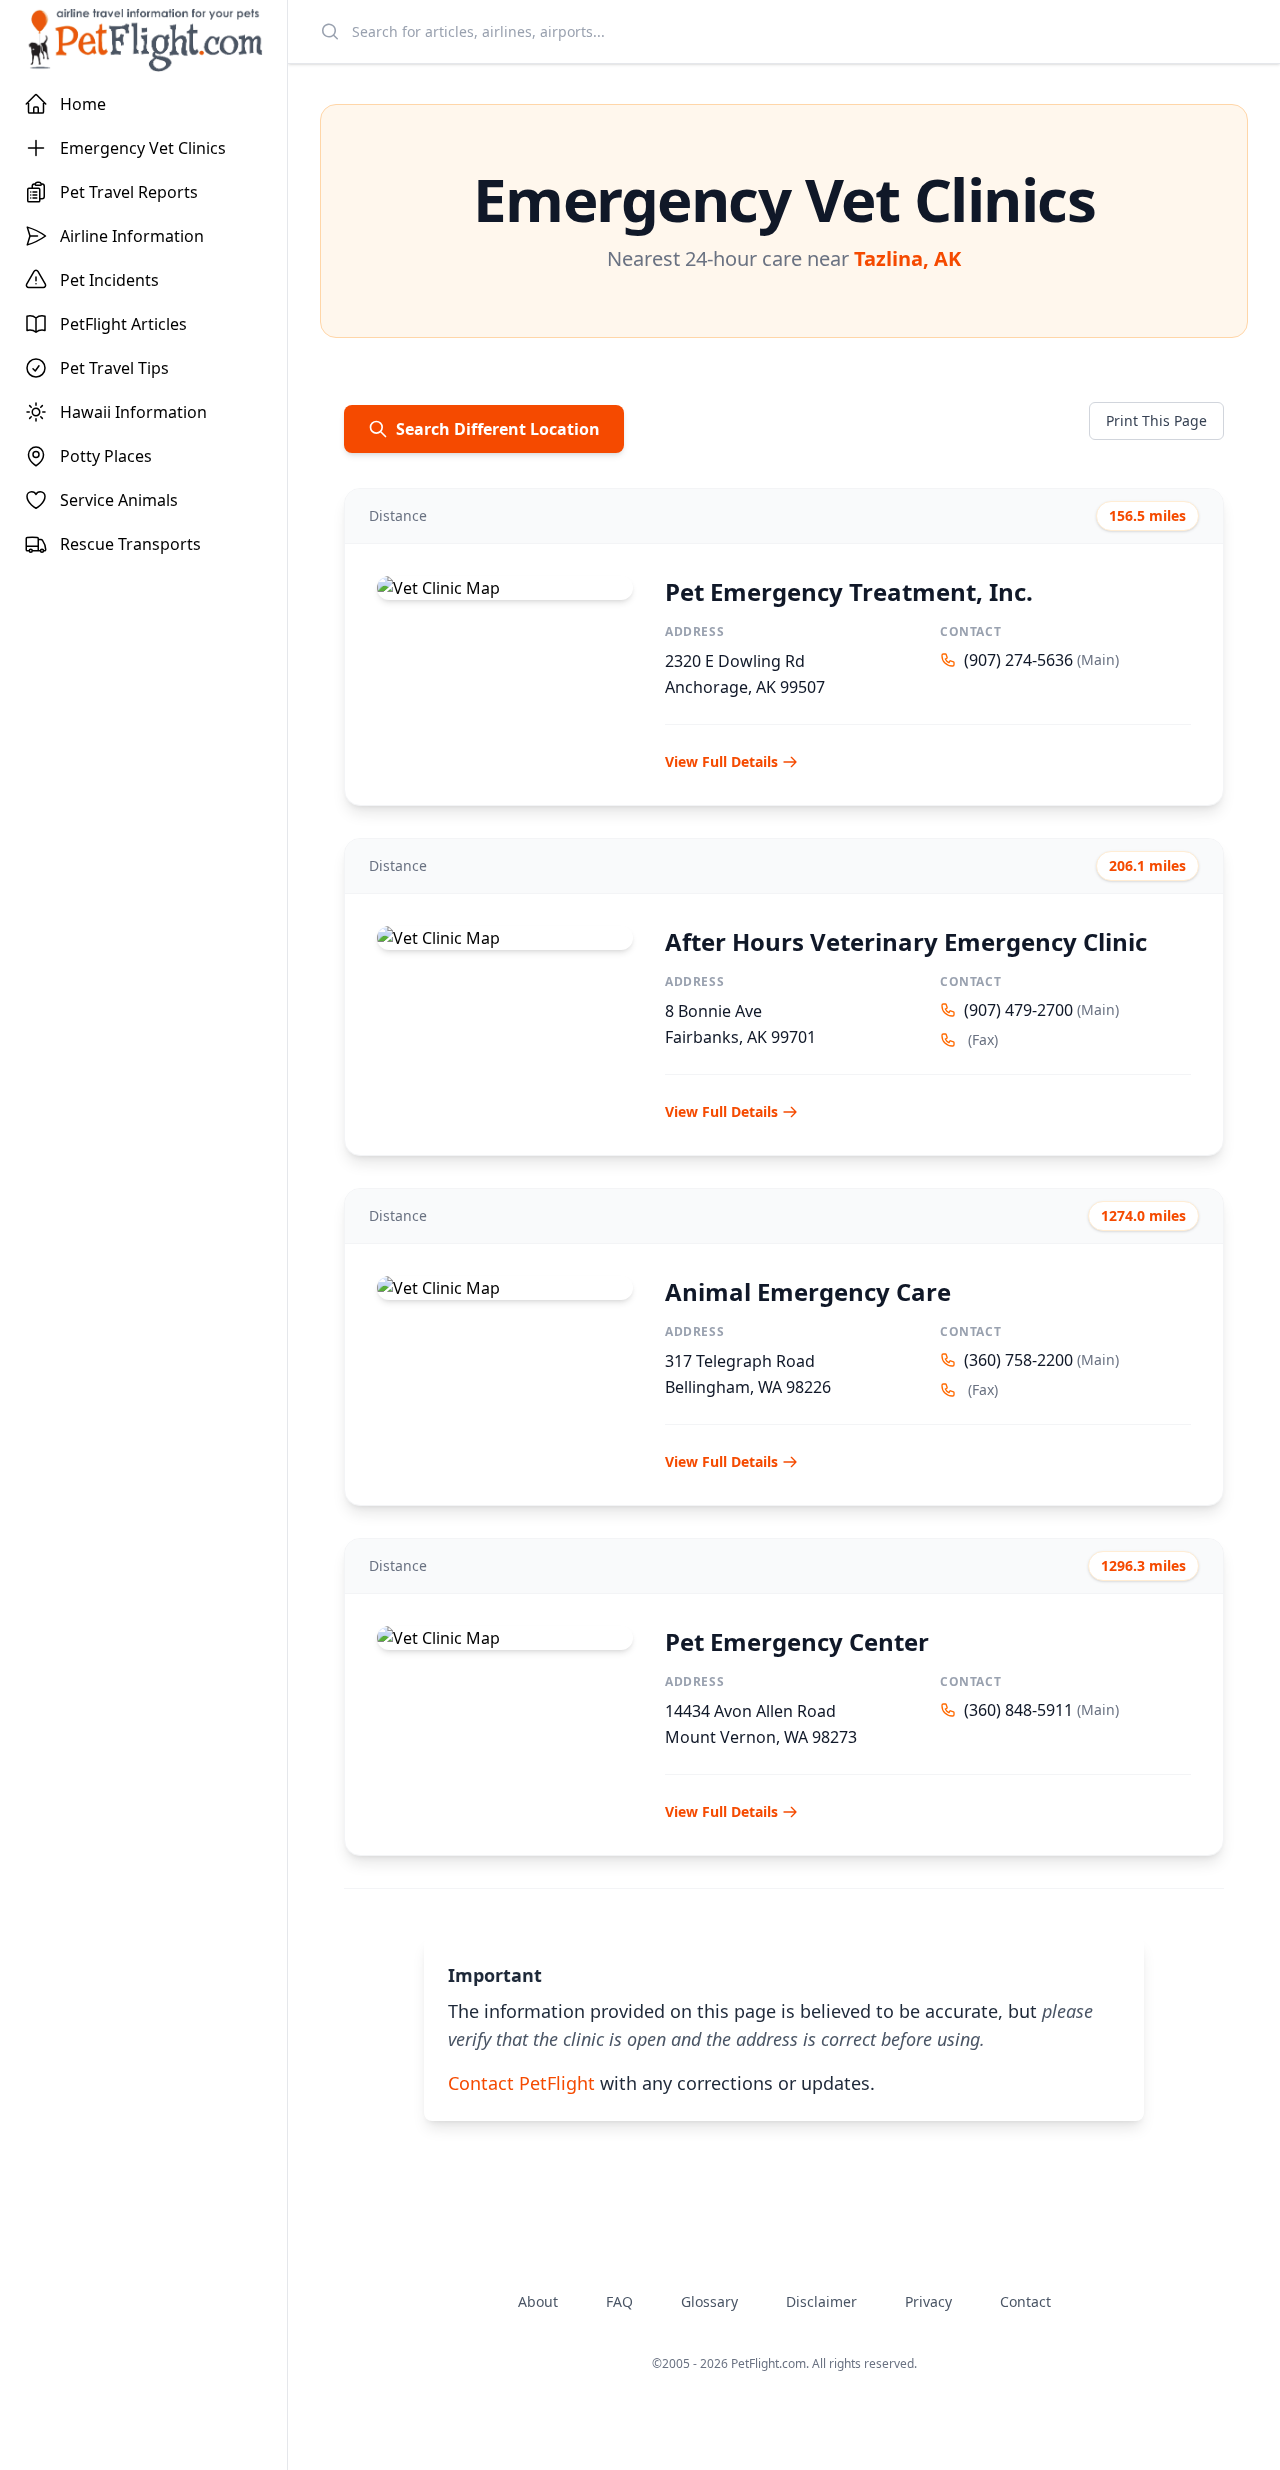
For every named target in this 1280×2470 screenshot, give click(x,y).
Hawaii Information (133, 412)
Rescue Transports (130, 544)
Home (83, 104)
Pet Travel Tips (114, 368)
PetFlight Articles (123, 324)
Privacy (928, 2301)
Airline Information (132, 236)
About (538, 2301)
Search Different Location (498, 429)
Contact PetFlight (521, 2083)
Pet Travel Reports (129, 192)
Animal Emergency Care (808, 1291)
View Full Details (721, 761)
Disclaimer (821, 2301)
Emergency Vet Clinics (143, 148)
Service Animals (119, 500)
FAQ (619, 2301)
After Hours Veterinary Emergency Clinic (906, 941)
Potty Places (106, 456)
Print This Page (1156, 420)
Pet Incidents (109, 280)
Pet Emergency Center (797, 1641)
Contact (1025, 2301)
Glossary (709, 2301)
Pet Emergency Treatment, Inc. (849, 591)
